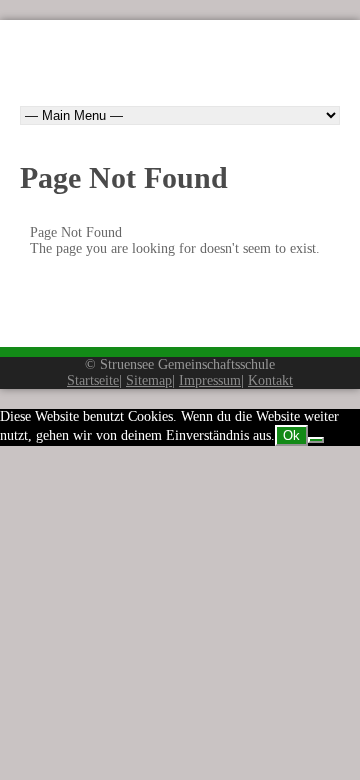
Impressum (210, 380)
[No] (316, 440)
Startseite (93, 380)
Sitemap (149, 380)
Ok (291, 435)
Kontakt (270, 380)
